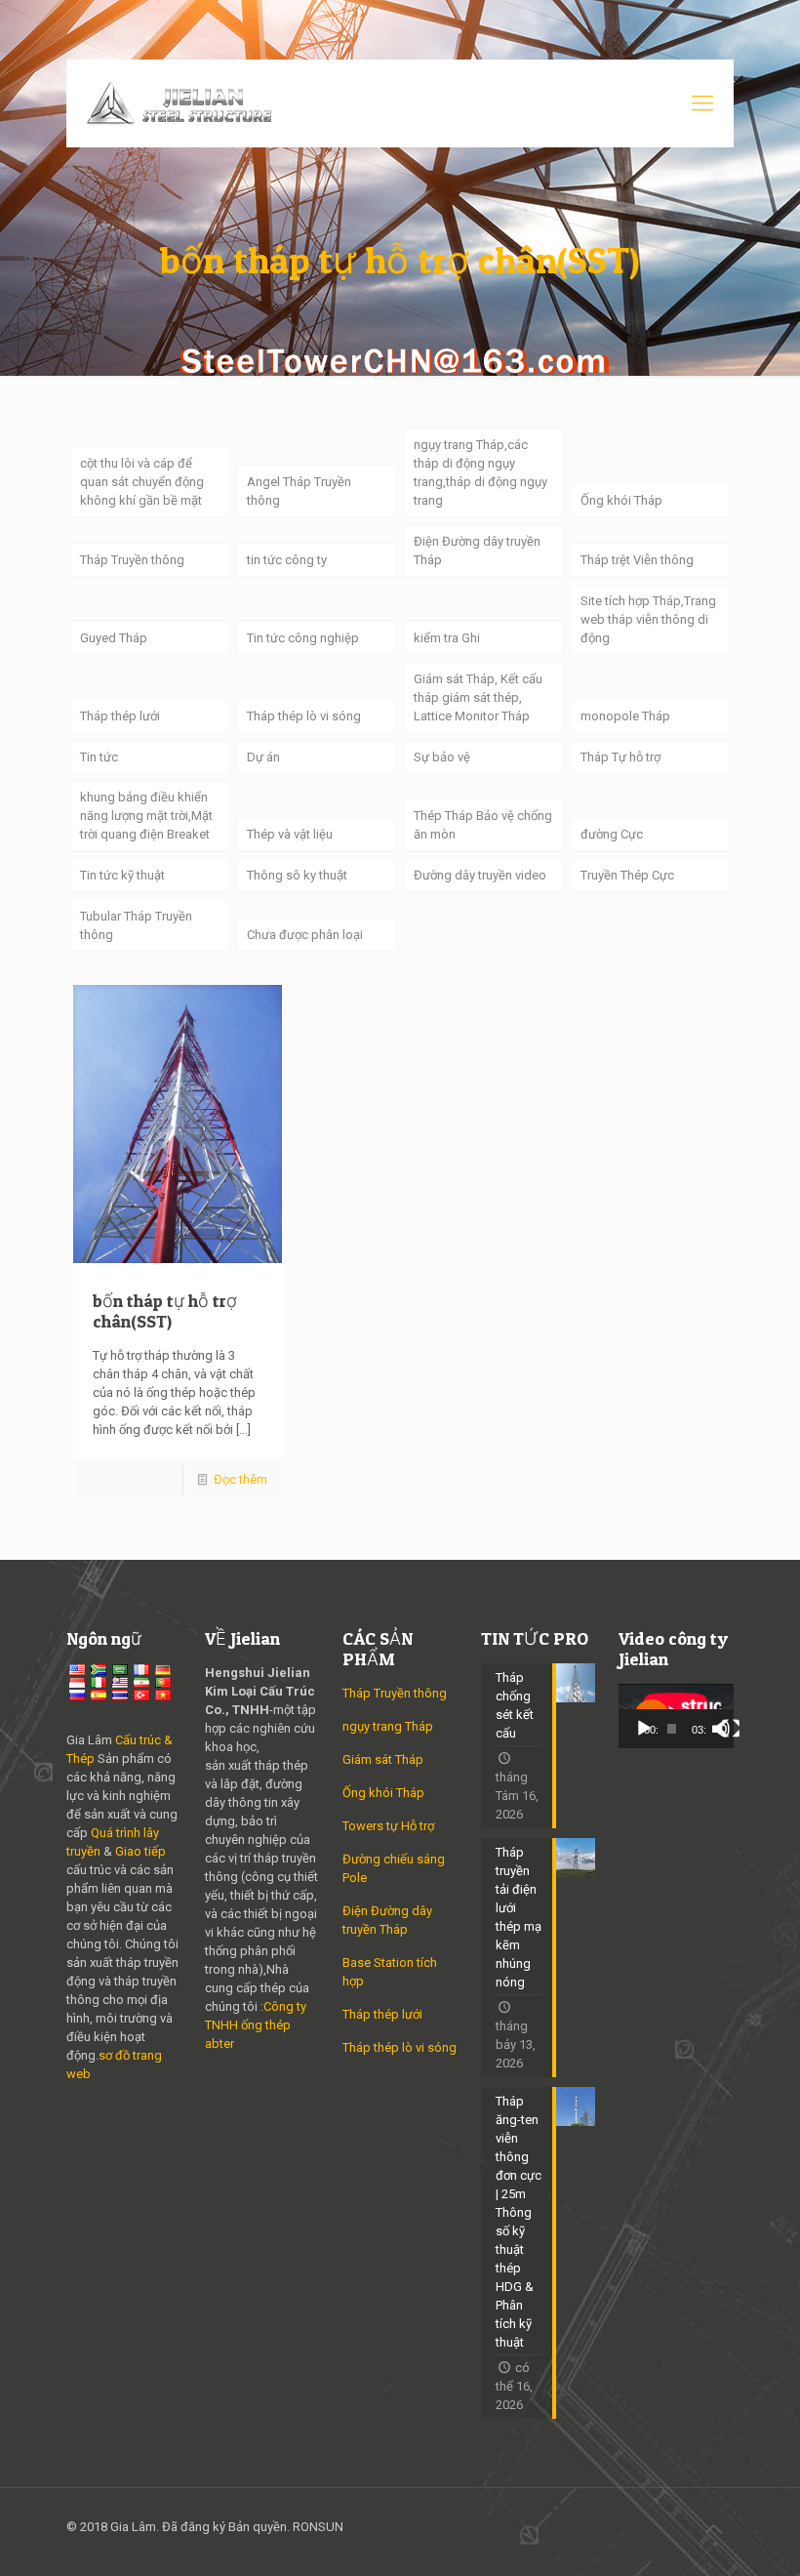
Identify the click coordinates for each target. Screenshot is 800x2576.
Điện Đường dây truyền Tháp (477, 551)
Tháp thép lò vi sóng (304, 716)
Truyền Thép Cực (627, 875)
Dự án (263, 757)
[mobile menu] (702, 103)
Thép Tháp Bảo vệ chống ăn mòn (483, 825)
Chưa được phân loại (305, 935)
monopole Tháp (625, 716)
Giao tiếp (140, 1851)
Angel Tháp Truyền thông (299, 491)
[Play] (644, 1729)
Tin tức (99, 757)
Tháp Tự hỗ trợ (620, 757)
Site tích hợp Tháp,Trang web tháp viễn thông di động (648, 619)
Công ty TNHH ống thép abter (256, 2025)
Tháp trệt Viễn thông (637, 560)
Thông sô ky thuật (297, 875)
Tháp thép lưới (120, 716)
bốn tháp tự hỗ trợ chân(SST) (165, 1311)
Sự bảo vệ (442, 757)
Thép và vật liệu (290, 834)
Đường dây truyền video (480, 875)
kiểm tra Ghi (447, 638)
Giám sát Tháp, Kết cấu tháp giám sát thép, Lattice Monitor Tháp (478, 697)
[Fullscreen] (731, 1729)
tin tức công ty (287, 560)
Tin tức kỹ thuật (122, 875)
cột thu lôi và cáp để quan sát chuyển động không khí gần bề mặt (142, 482)
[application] (676, 1716)
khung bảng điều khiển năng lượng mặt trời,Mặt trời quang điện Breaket (146, 816)
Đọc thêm (240, 1479)
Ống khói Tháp (621, 500)
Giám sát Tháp (383, 1759)
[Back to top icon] (713, 2529)
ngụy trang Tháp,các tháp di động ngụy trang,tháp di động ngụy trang (480, 472)
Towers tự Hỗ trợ (388, 1826)
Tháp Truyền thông (132, 560)
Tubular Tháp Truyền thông (136, 925)
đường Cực (612, 834)
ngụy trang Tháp (388, 1726)
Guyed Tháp (114, 638)
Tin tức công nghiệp (303, 638)
